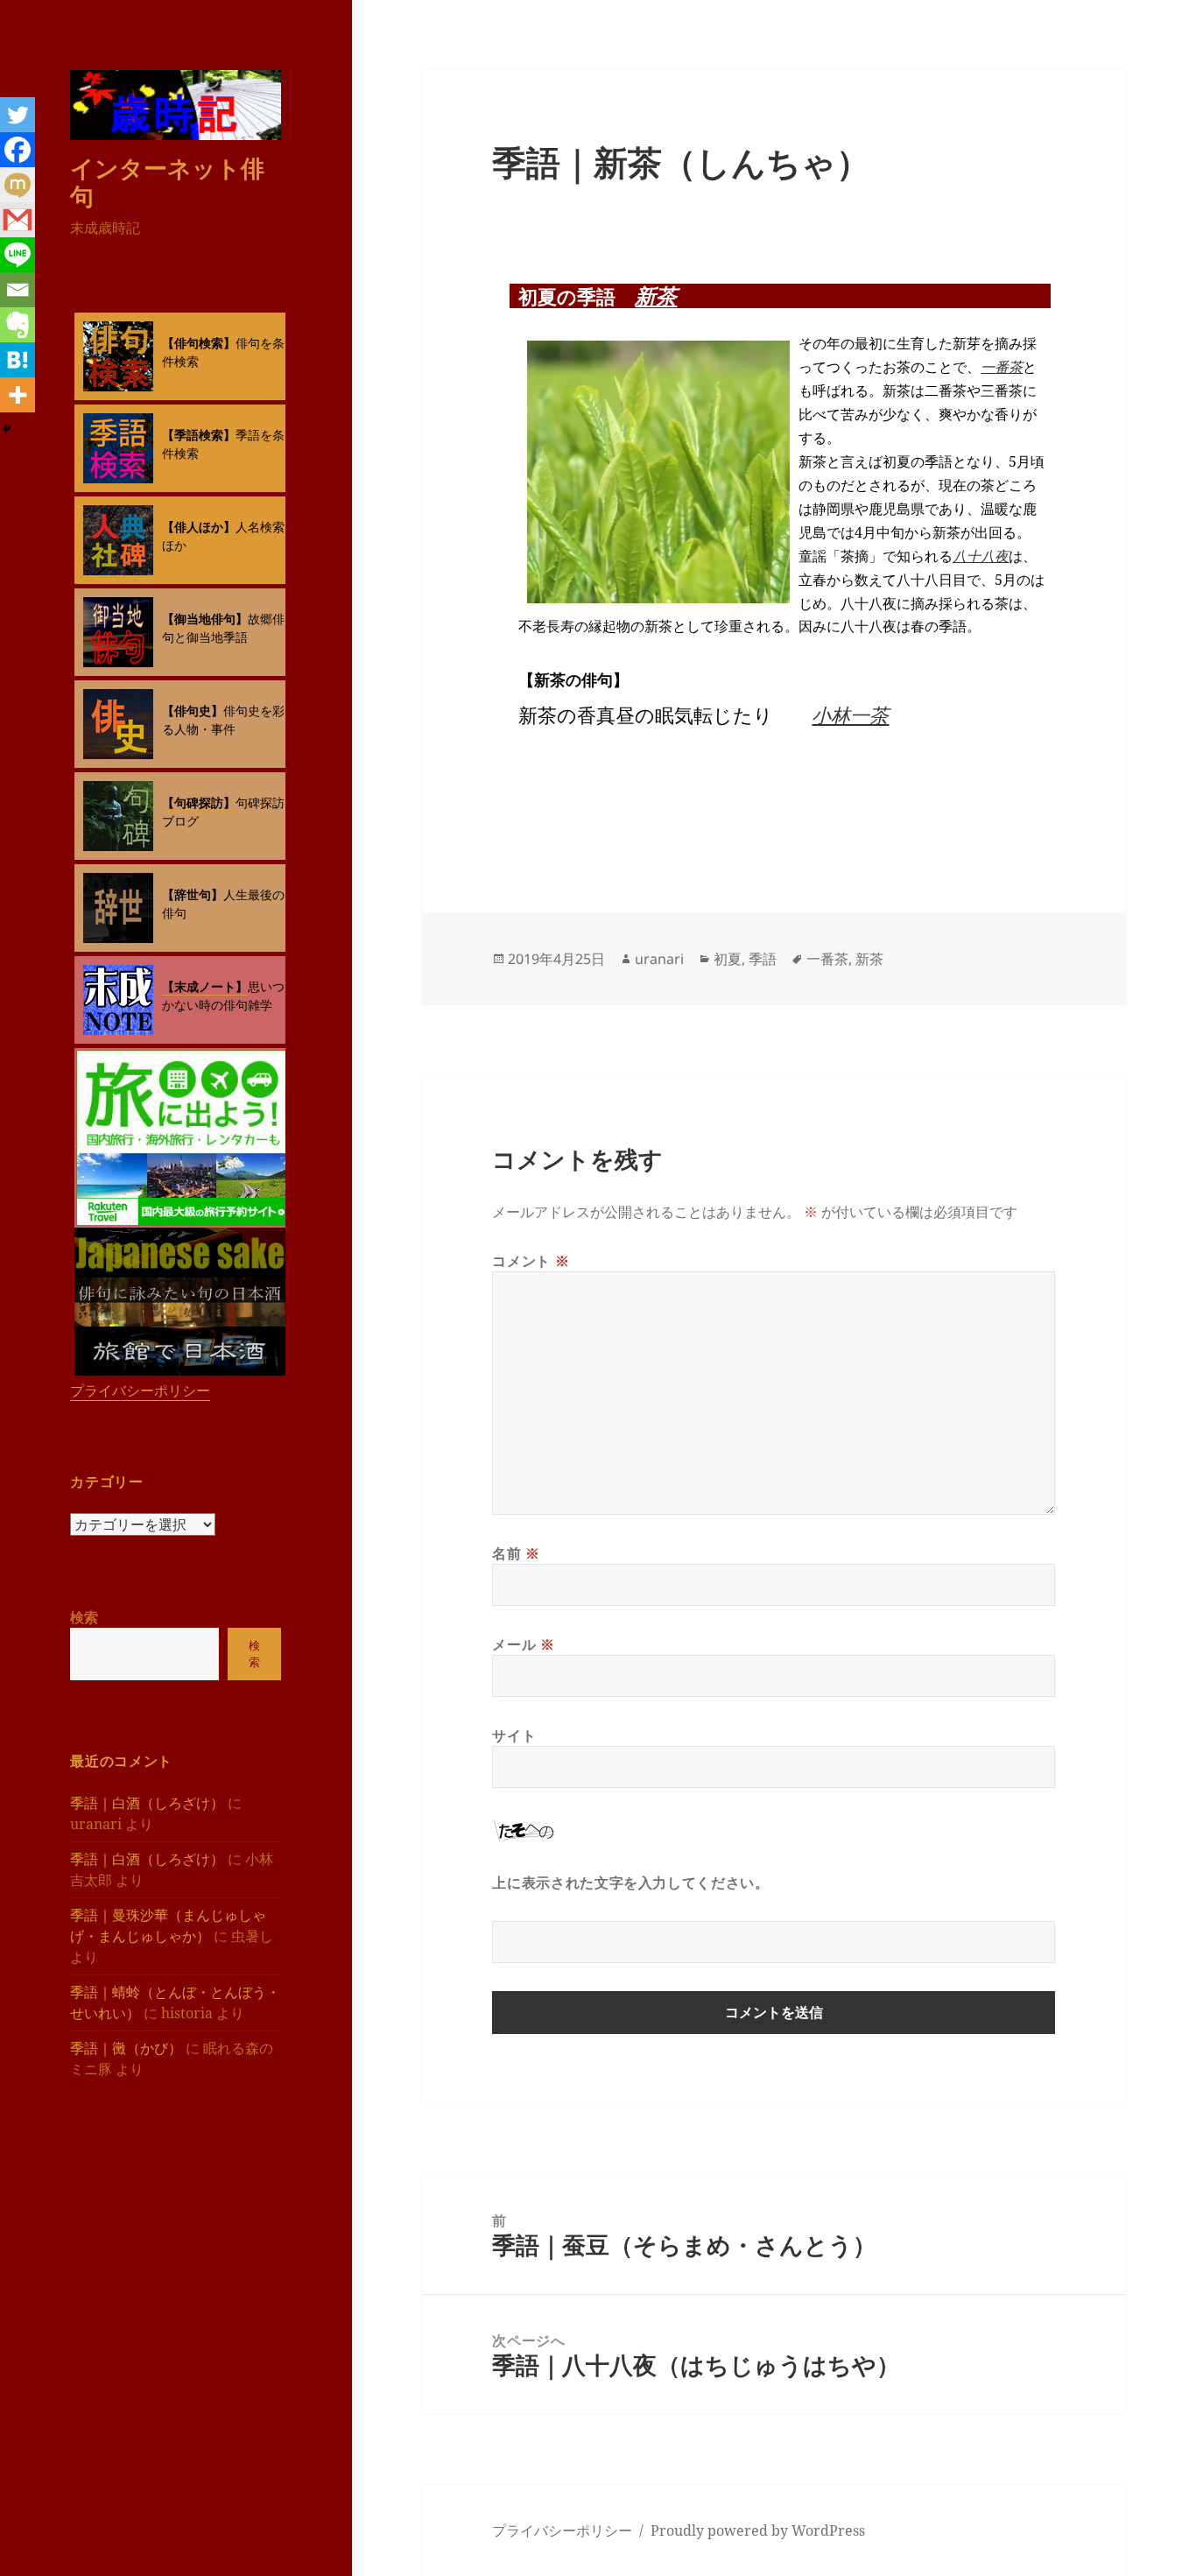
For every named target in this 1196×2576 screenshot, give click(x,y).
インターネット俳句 (167, 182)
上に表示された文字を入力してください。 (630, 1883)
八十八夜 (981, 556)
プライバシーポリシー (140, 1390)
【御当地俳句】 (205, 619)
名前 (516, 1553)
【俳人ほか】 (199, 527)
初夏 (728, 959)
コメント (531, 1261)
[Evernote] (18, 325)
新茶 (656, 296)
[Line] (18, 255)
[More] (18, 395)
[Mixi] (18, 185)
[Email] (18, 290)
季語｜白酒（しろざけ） (147, 1803)
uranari (659, 959)
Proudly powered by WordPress (758, 2530)
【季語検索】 (199, 435)
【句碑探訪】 (199, 802)
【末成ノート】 (205, 986)
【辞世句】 (193, 894)
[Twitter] (18, 115)
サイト (514, 1735)
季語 (763, 959)
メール (523, 1644)
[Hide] (7, 429)
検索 (84, 1617)
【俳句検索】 (199, 343)
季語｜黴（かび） (126, 2048)
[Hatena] (18, 360)
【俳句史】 (193, 711)
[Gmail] (18, 220)
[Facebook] (18, 150)
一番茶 (1002, 367)
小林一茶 (850, 714)
